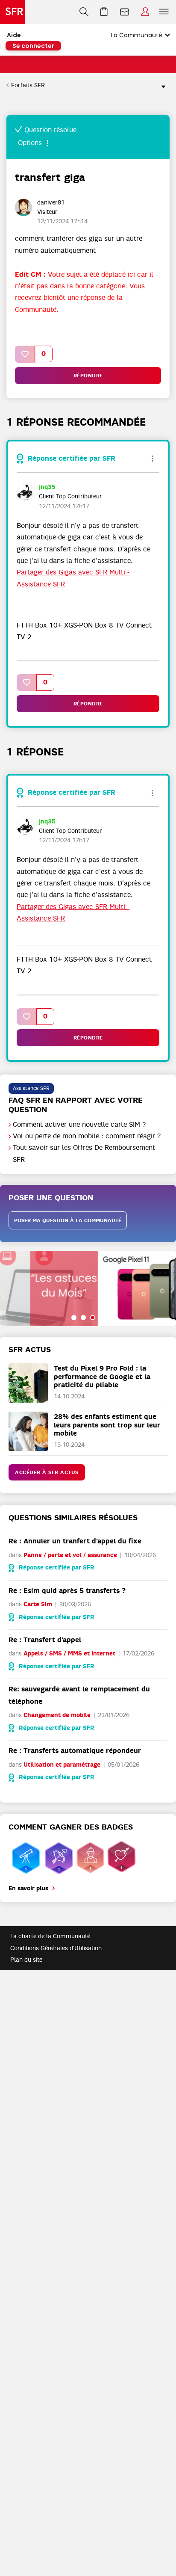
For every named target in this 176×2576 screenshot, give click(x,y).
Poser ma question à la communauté (68, 1220)
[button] (25, 354)
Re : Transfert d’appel (45, 1640)
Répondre (88, 376)
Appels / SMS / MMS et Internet (69, 1654)
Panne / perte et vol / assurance (70, 1555)
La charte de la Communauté (50, 1936)
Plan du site (26, 1960)
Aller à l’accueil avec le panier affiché (104, 12)
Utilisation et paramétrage (62, 1765)
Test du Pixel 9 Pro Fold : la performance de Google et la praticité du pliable (102, 1376)
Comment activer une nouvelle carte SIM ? (79, 1125)
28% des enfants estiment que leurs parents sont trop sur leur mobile (107, 1425)
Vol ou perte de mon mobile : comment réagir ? (87, 1136)
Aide (14, 35)
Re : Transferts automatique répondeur (75, 1751)
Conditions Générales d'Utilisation (56, 1948)
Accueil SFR (12, 12)
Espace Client (145, 12)
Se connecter (33, 46)
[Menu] (166, 12)
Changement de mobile (57, 1715)
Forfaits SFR (28, 85)
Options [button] (160, 86)
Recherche (84, 12)
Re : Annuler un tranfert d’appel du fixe (75, 1541)
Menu (164, 12)
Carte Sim (38, 1604)
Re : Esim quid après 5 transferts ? (67, 1591)
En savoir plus (28, 1888)
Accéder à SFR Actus (47, 1472)
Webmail (125, 12)
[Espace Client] (145, 12)
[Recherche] (84, 12)
